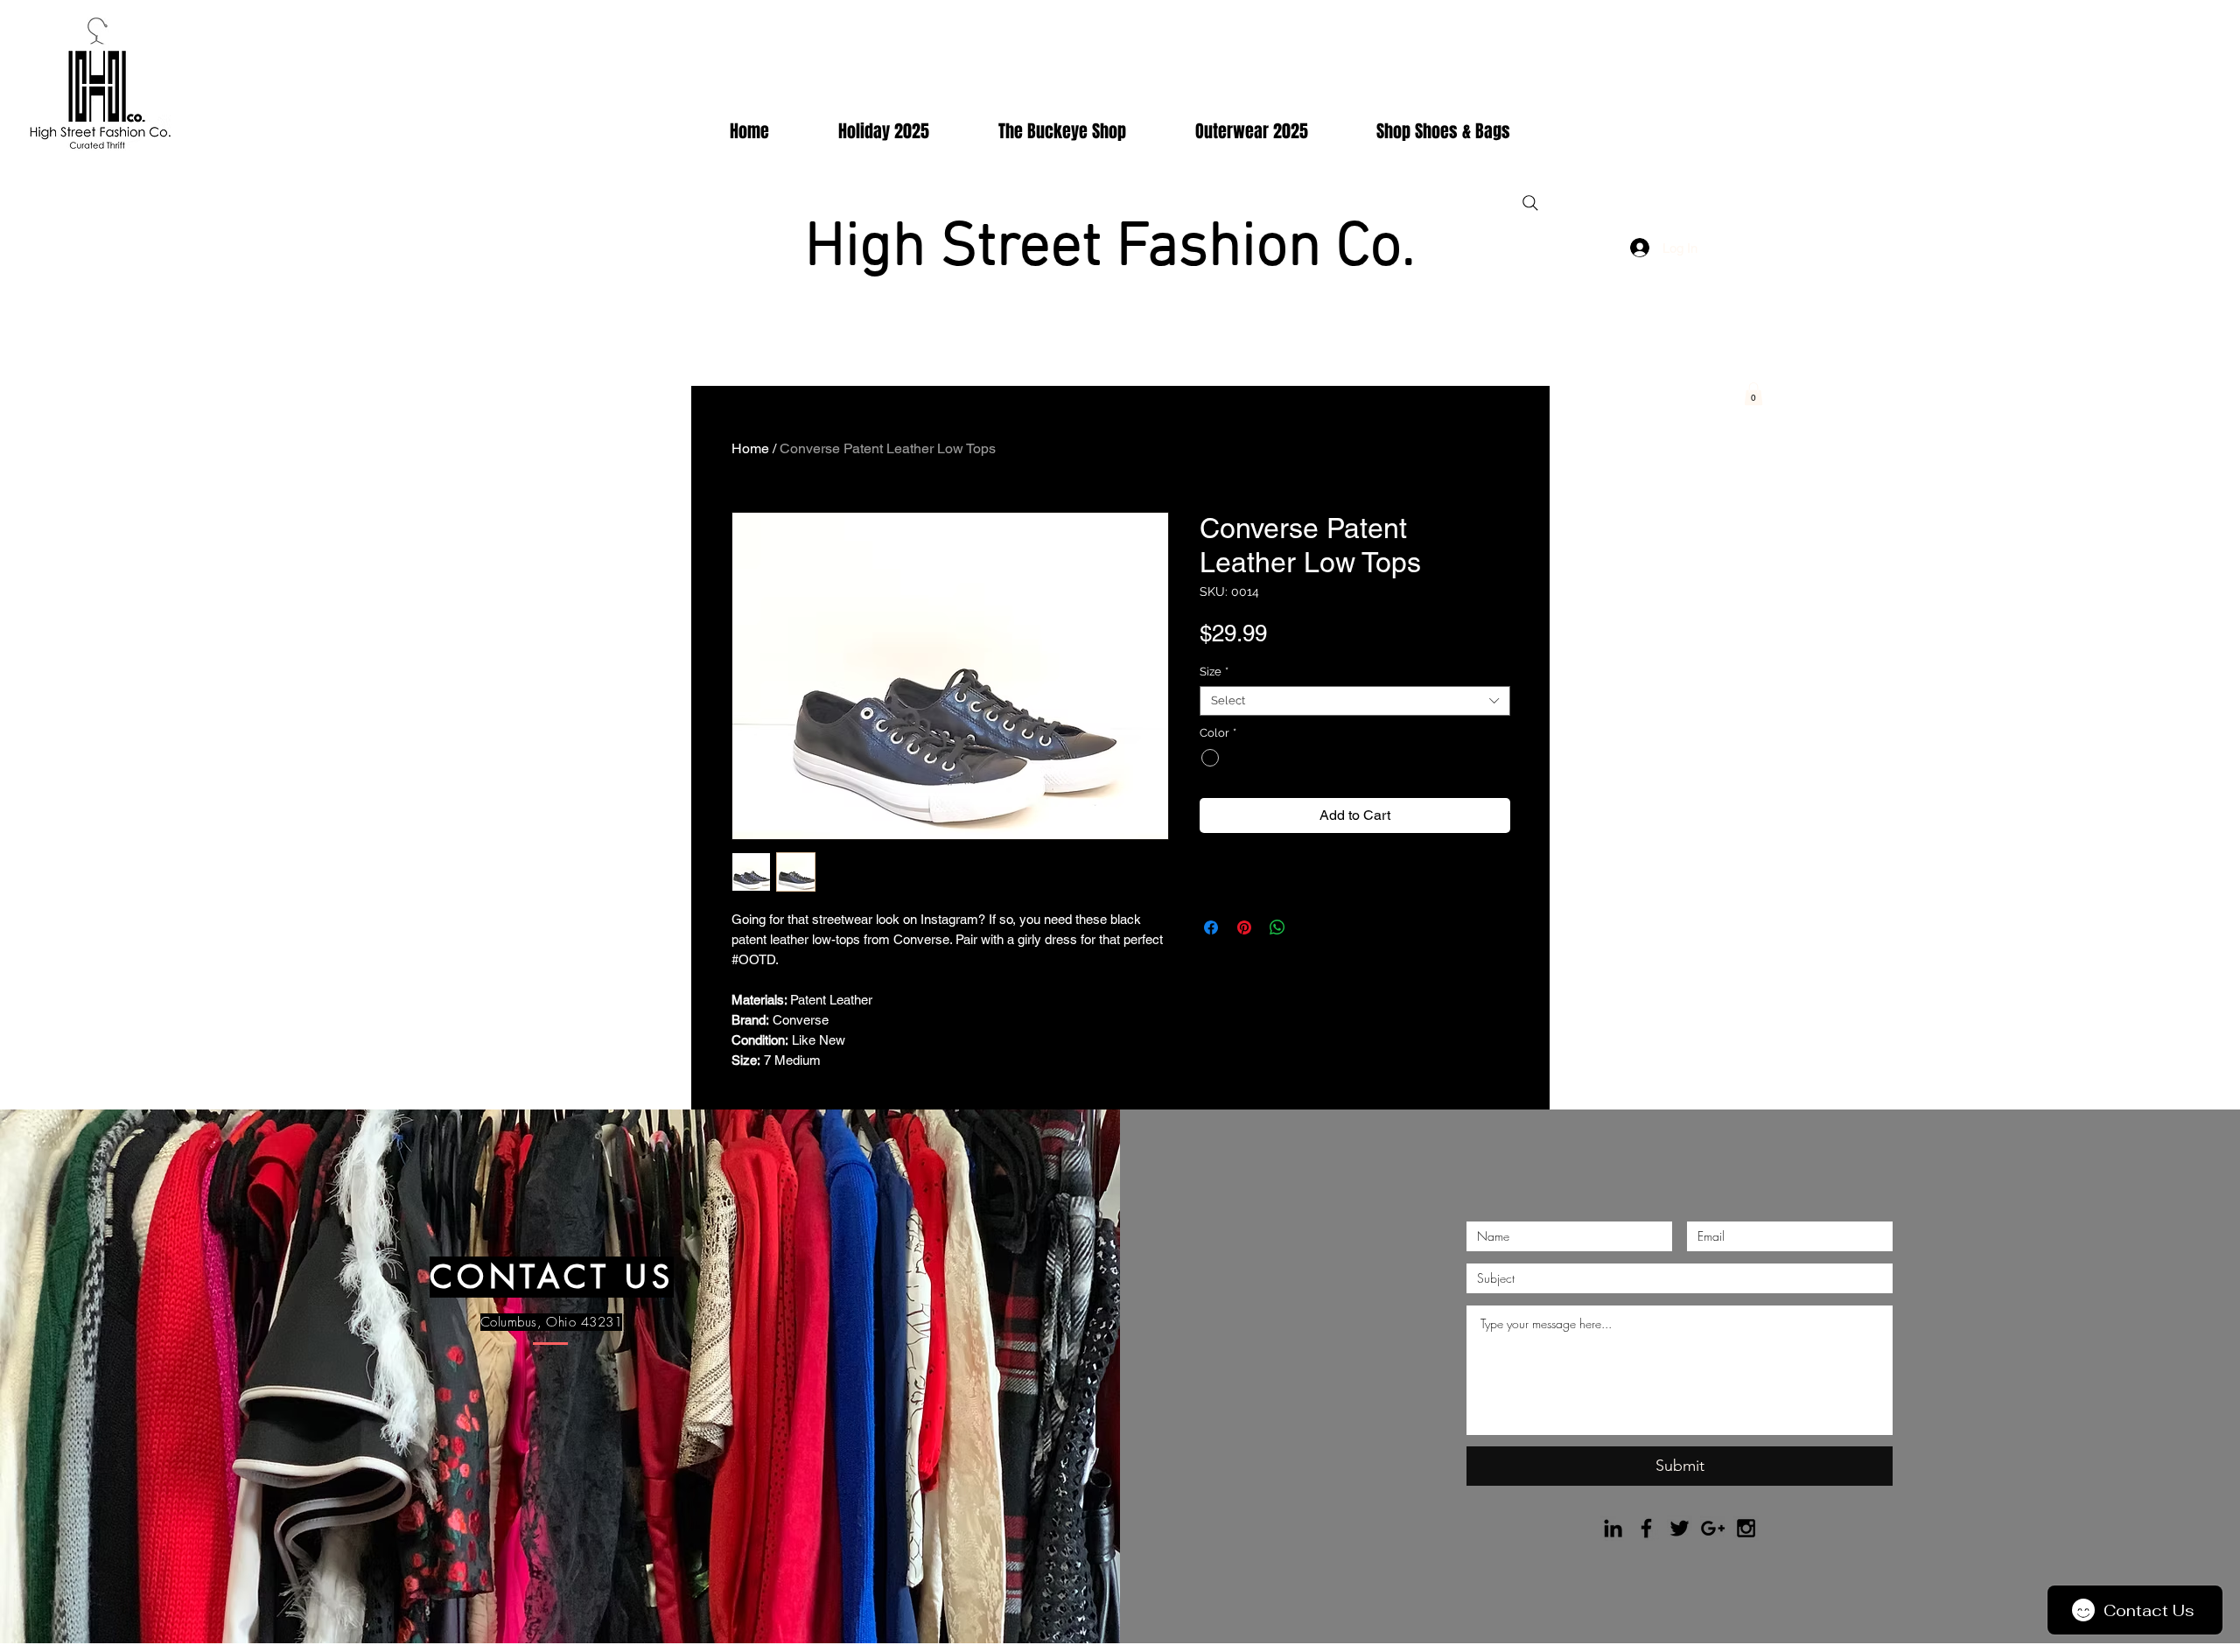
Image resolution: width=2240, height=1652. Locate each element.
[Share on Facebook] (1211, 927)
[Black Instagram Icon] (1746, 1528)
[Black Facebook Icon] (1646, 1528)
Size (1214, 672)
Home (750, 448)
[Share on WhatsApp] (1277, 927)
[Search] (1530, 203)
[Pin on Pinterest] (1244, 927)
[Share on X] (1311, 927)
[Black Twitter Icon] (1680, 1528)
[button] (1753, 394)
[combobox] (1355, 701)
